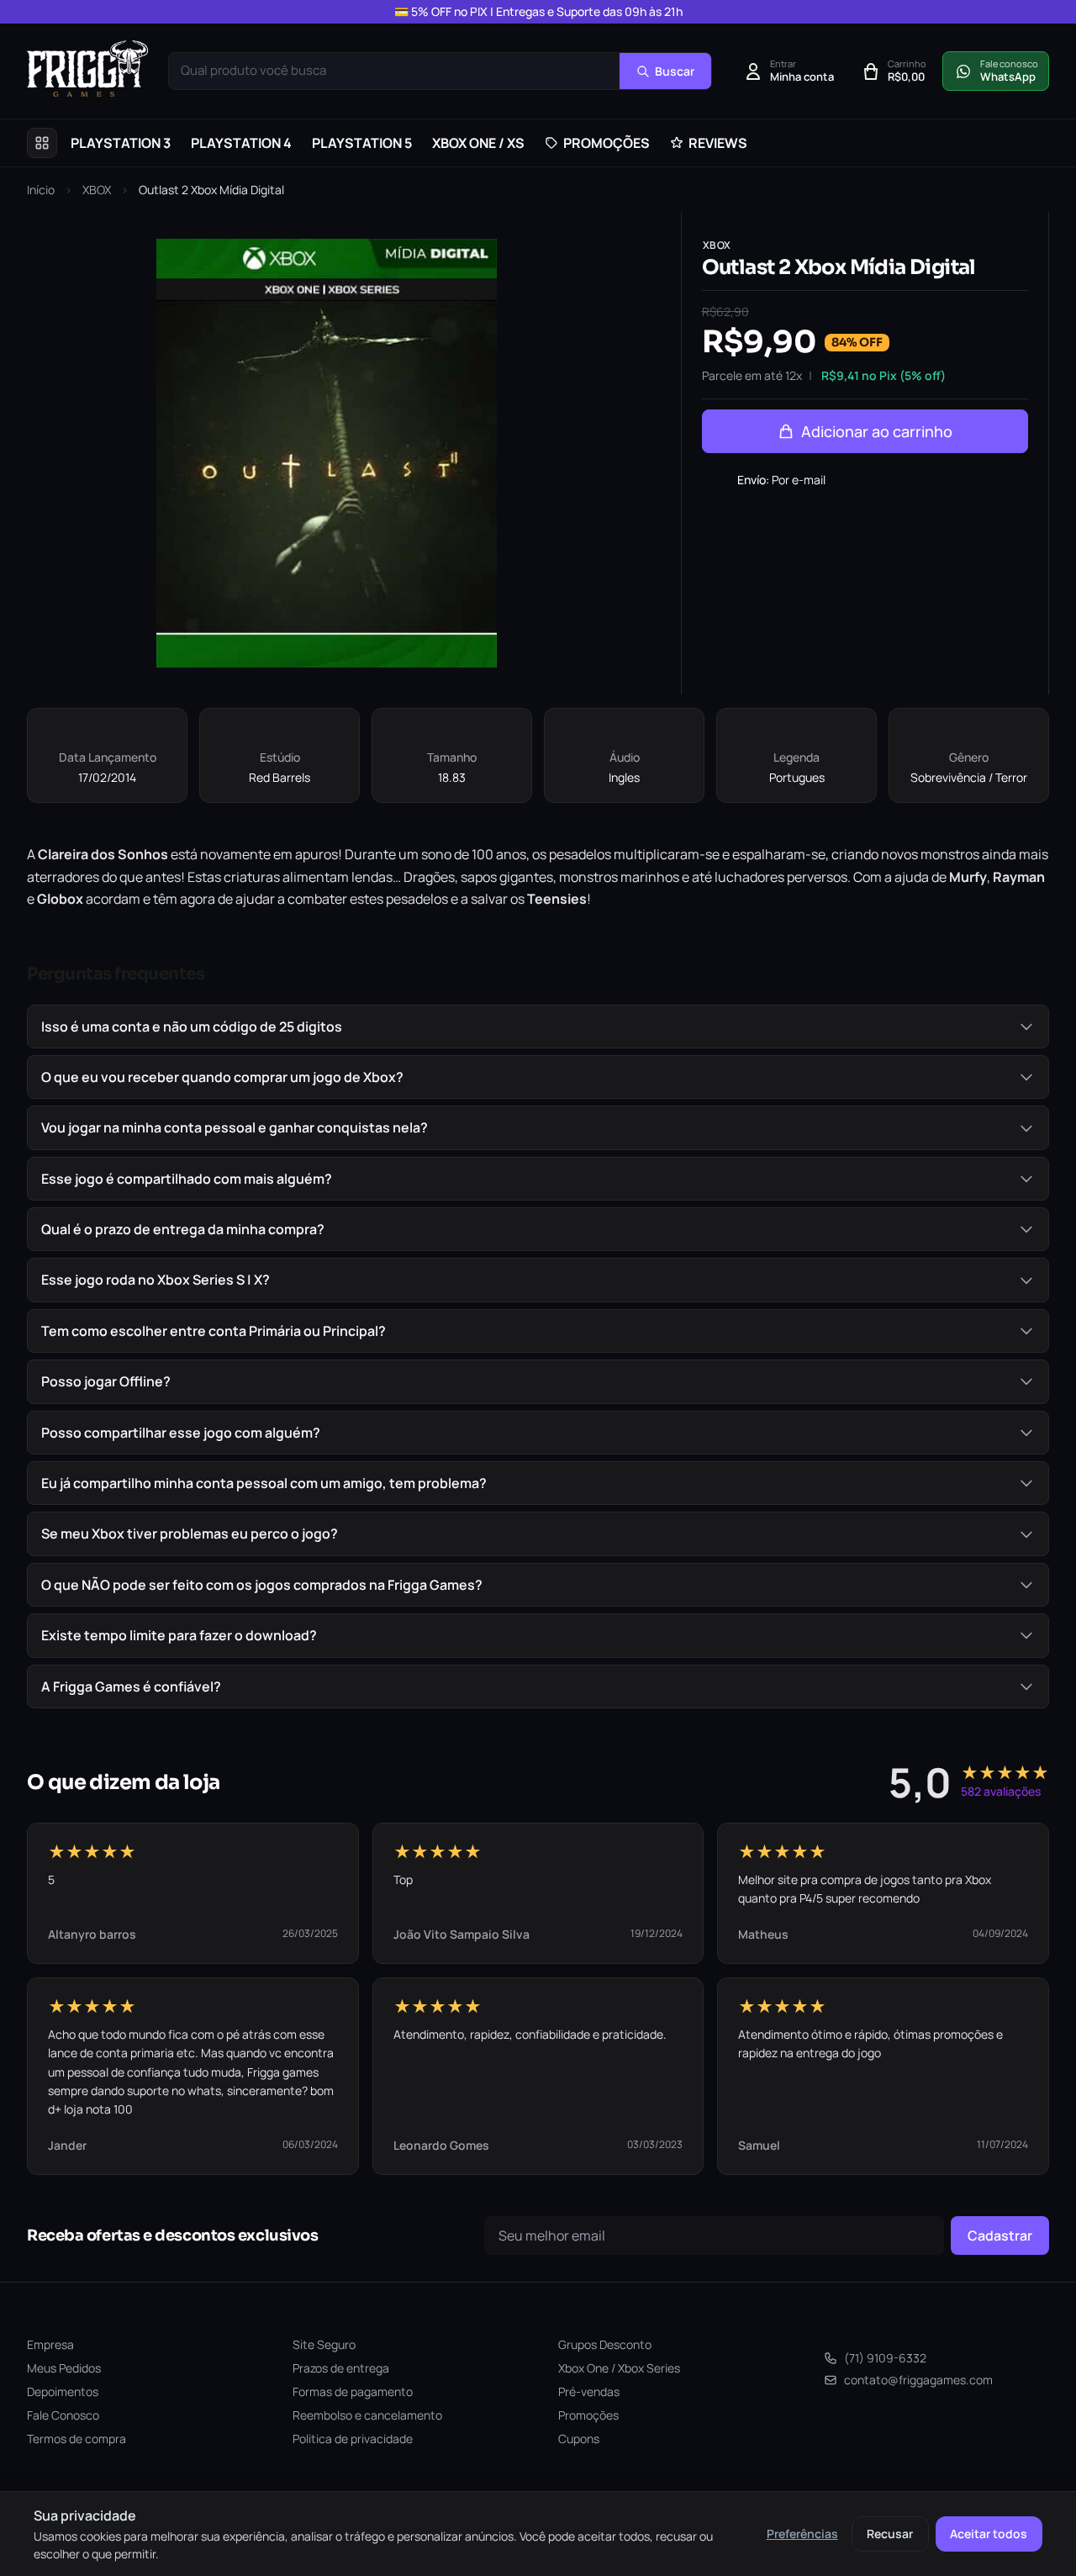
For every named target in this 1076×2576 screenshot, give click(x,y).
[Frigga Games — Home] (87, 69)
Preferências (802, 2534)
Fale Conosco (63, 2415)
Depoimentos (63, 2391)
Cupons (579, 2439)
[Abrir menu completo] (42, 143)
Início (41, 190)
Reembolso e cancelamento (367, 2415)
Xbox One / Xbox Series (619, 2368)
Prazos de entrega (341, 2368)
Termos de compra (76, 2439)
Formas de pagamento (353, 2391)
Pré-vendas (589, 2391)
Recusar (890, 2534)
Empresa (50, 2344)
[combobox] (394, 71)
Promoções (588, 2415)
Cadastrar (1000, 2236)
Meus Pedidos (64, 2368)
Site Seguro (324, 2344)
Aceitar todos (989, 2534)
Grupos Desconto (605, 2344)
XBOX (97, 190)
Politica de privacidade (353, 2439)
